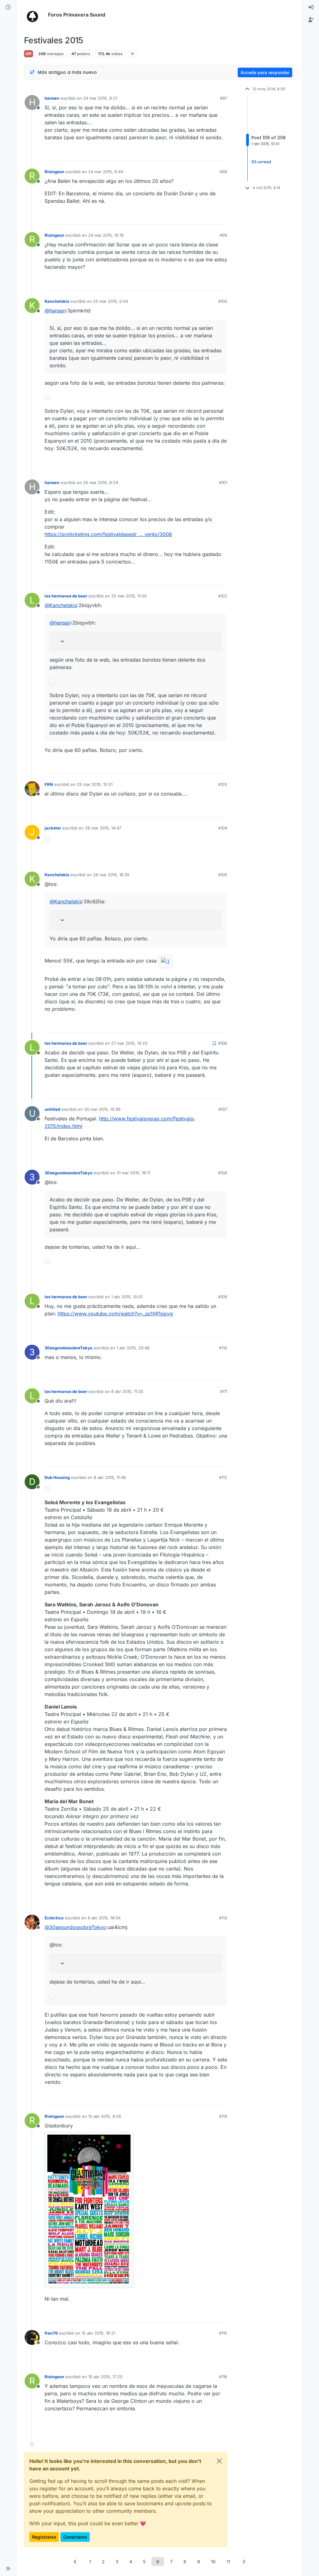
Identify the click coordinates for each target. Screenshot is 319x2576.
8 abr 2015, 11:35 (127, 1391)
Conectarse (75, 2537)
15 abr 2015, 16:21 (98, 2333)
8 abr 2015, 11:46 (110, 1477)
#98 (223, 172)
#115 (223, 2333)
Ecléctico (54, 1918)
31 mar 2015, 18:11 (133, 1173)
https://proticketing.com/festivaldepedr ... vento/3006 (108, 534)
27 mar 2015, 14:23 (129, 1043)
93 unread (261, 162)
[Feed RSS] (133, 54)
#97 (224, 98)
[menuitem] (311, 7)
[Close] (219, 2461)
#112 (223, 1477)
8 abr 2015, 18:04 (104, 1918)
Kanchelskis (57, 301)
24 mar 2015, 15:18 (106, 235)
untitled (52, 1109)
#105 (223, 875)
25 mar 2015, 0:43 (111, 301)
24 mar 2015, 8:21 (100, 98)
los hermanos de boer (66, 596)
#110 (223, 1348)
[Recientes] (8, 7)
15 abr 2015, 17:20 (105, 2377)
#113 (223, 1918)
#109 (223, 1297)
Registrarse (44, 2537)
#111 (224, 1391)
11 (228, 2562)
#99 (223, 235)
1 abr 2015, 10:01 (127, 1297)
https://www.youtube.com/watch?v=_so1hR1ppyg (115, 1314)
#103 (223, 784)
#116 (223, 2377)
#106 (223, 1043)
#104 (223, 828)
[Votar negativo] (209, 153)
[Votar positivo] (188, 153)
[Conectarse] (311, 7)
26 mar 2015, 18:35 (111, 875)
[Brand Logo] (35, 15)
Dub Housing (57, 1477)
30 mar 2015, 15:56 (102, 1109)
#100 (223, 301)
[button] (8, 2569)
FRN (49, 784)
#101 (223, 482)
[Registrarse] (311, 20)
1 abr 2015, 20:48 (133, 1348)
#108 (223, 1173)
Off (29, 54)
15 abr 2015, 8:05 (105, 2116)
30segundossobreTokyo (69, 1173)
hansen (52, 98)
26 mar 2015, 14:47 (103, 828)
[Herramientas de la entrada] (222, 153)
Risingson (54, 172)
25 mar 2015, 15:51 (95, 784)
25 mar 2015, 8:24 (101, 482)
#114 (223, 2116)
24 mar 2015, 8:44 (106, 172)
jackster (53, 828)
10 (213, 2562)
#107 (223, 1109)
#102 (223, 596)
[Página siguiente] (244, 2562)
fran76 (51, 2333)
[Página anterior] (75, 2562)
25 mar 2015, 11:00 (129, 596)
